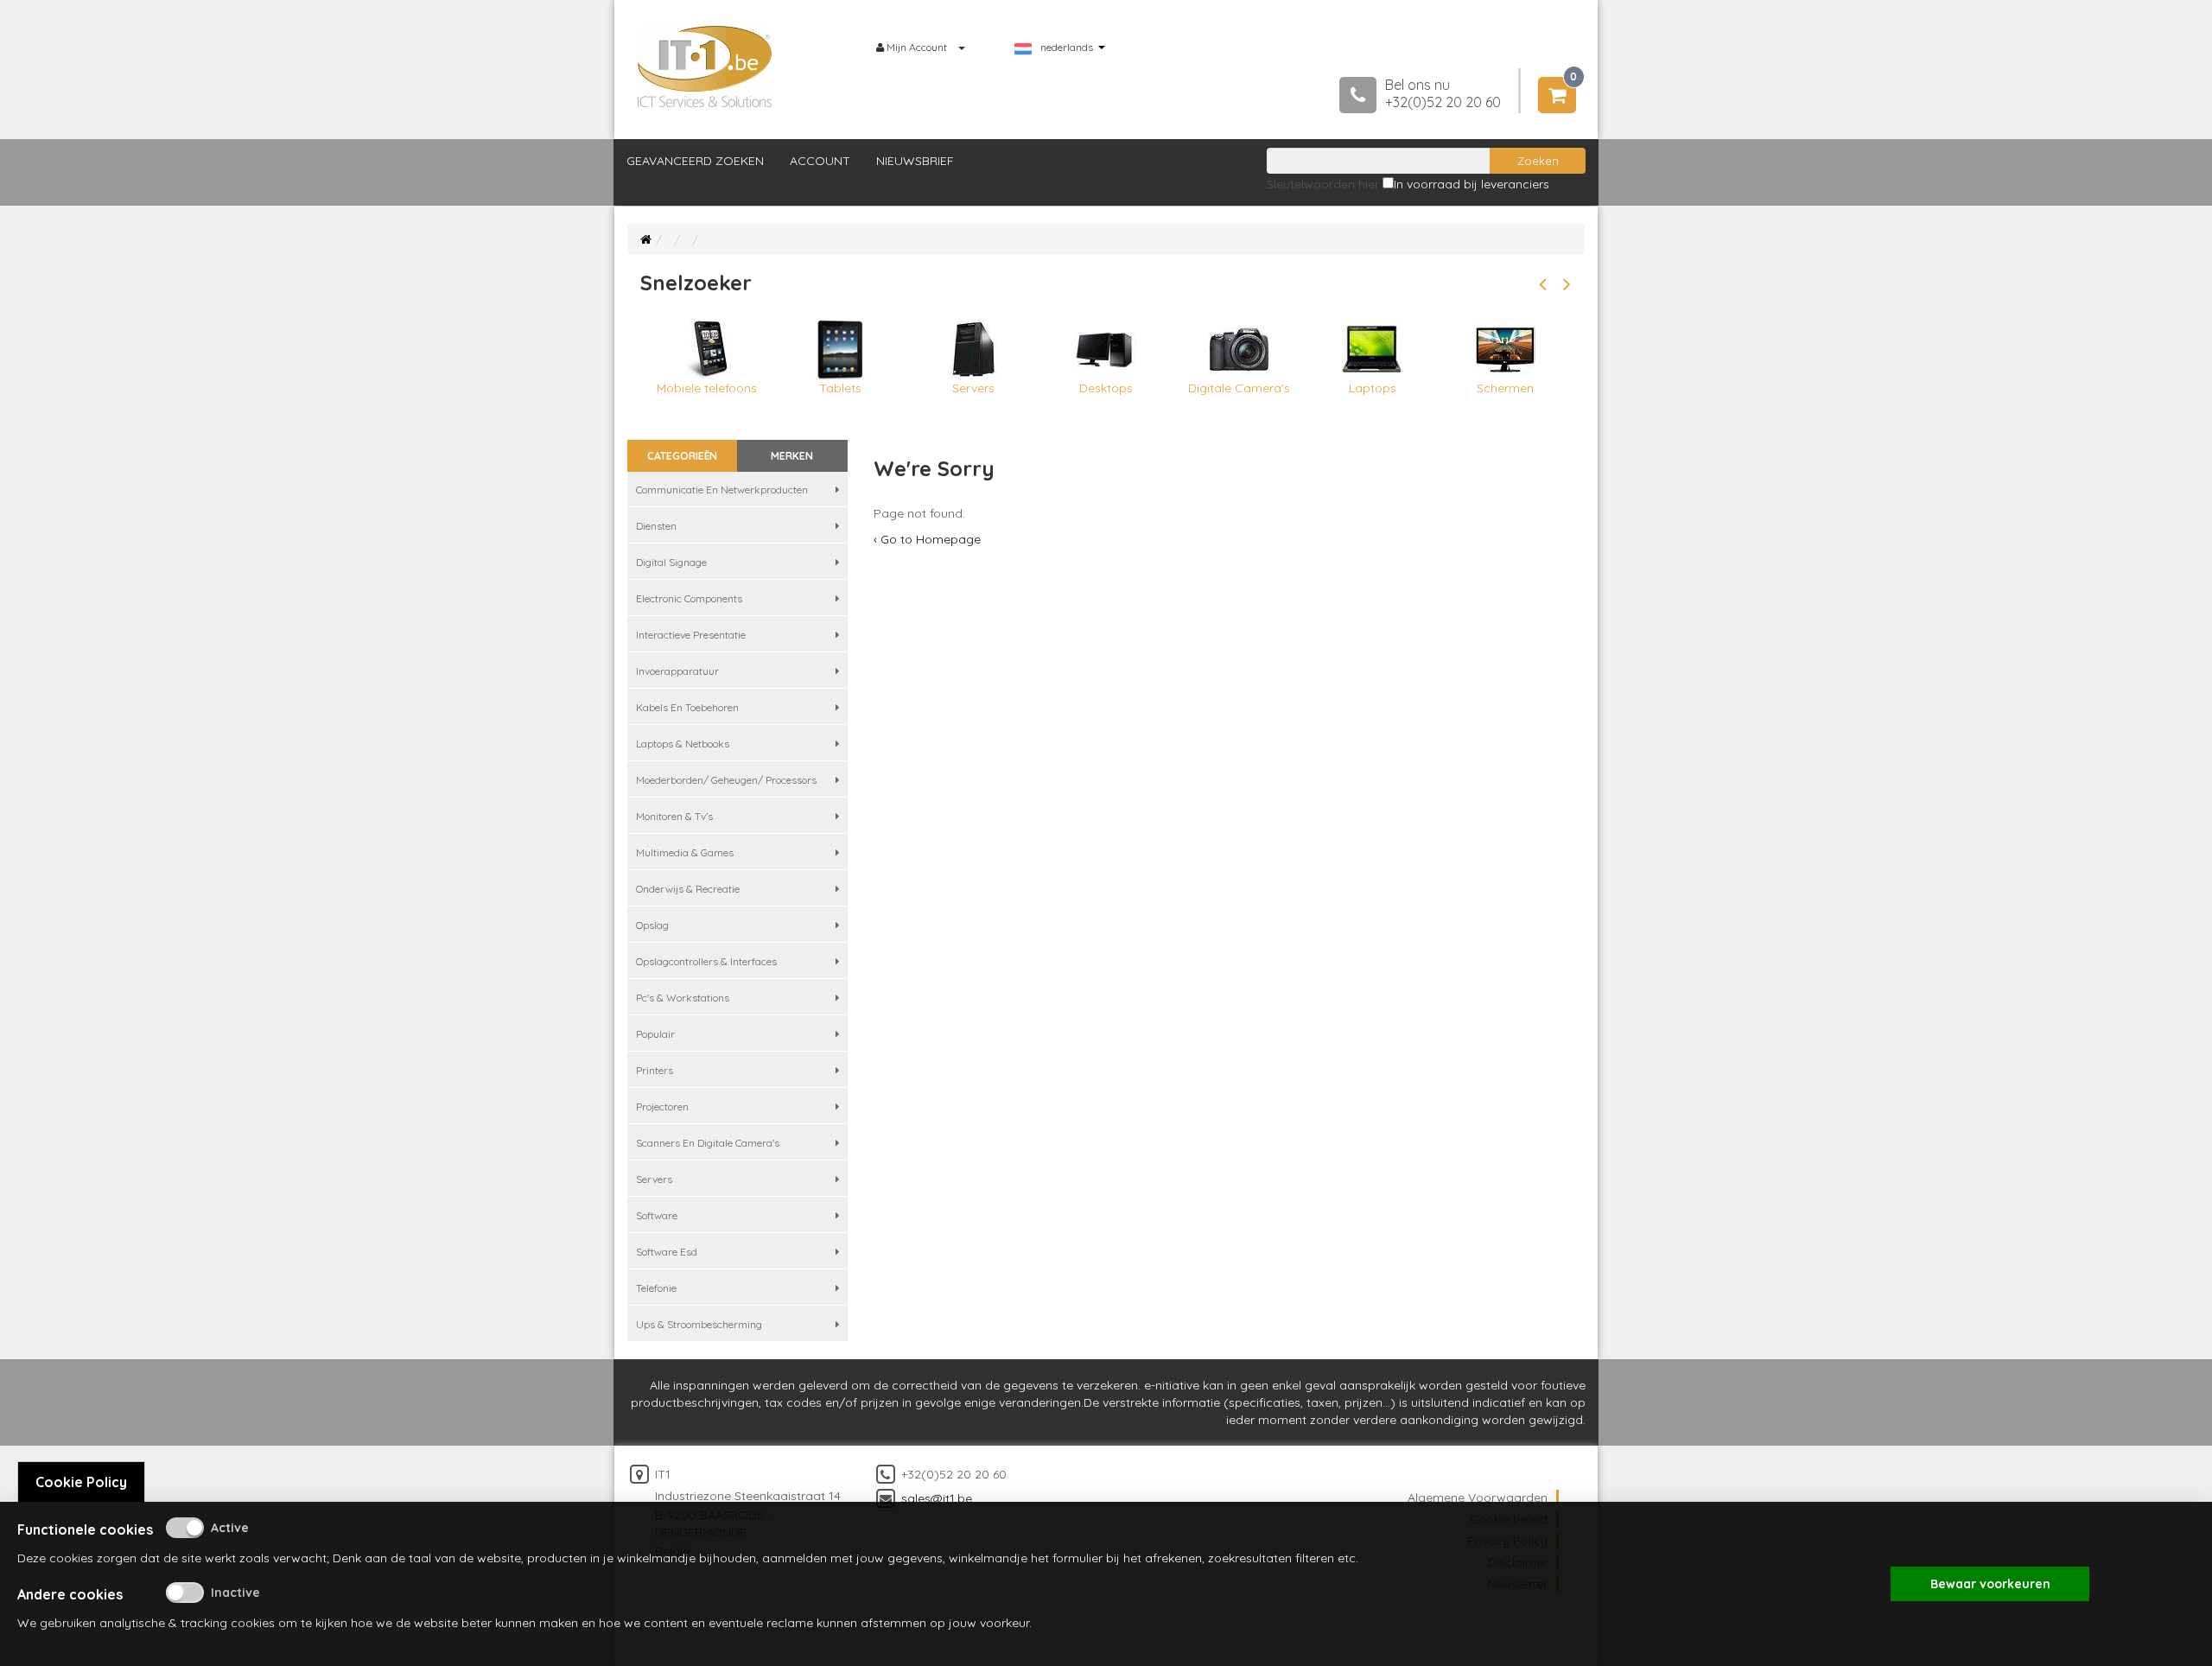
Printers (655, 1070)
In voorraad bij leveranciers (1471, 184)
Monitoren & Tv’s (674, 816)
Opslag (652, 925)
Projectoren (662, 1106)
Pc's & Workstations (683, 998)
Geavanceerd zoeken (695, 161)
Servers (654, 1179)
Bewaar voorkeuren (1990, 1584)
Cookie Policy (81, 1482)
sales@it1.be (937, 1498)
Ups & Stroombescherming (699, 1324)
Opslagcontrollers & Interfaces (706, 961)
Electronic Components (689, 598)
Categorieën (682, 456)
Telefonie (656, 1288)
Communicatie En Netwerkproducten (722, 490)
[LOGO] (705, 67)
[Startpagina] (646, 239)
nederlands (1067, 48)
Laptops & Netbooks (683, 744)
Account (820, 161)
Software (657, 1215)
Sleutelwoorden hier (1323, 184)
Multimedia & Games (685, 852)
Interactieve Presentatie (691, 635)
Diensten (656, 526)
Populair (655, 1034)
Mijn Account (917, 47)
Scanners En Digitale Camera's (708, 1143)
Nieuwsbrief (915, 161)
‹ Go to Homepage (927, 539)
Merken (792, 456)
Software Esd (667, 1252)
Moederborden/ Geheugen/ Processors (726, 780)
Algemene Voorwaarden (1478, 1497)
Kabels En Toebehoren (687, 707)
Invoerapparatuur (677, 671)
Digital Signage (671, 562)
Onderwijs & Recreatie (688, 889)
